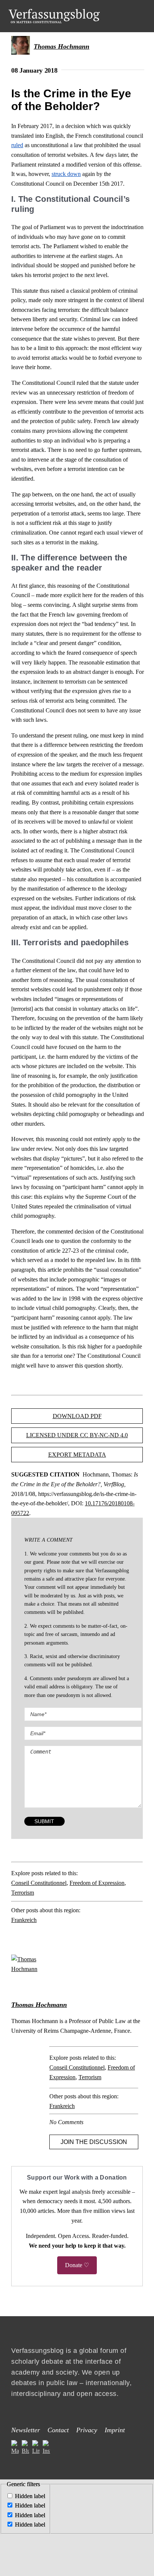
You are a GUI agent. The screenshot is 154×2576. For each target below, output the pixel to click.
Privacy (87, 2430)
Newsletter (26, 2430)
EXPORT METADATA (77, 1455)
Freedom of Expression (97, 1883)
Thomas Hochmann (61, 46)
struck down (66, 174)
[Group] (54, 12)
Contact (58, 2430)
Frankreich (24, 1920)
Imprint (115, 2430)
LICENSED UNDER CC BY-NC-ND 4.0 (77, 1435)
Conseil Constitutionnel (39, 1883)
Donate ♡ (77, 2265)
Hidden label (30, 2496)
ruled (17, 145)
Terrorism (23, 1893)
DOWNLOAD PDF (77, 1416)
